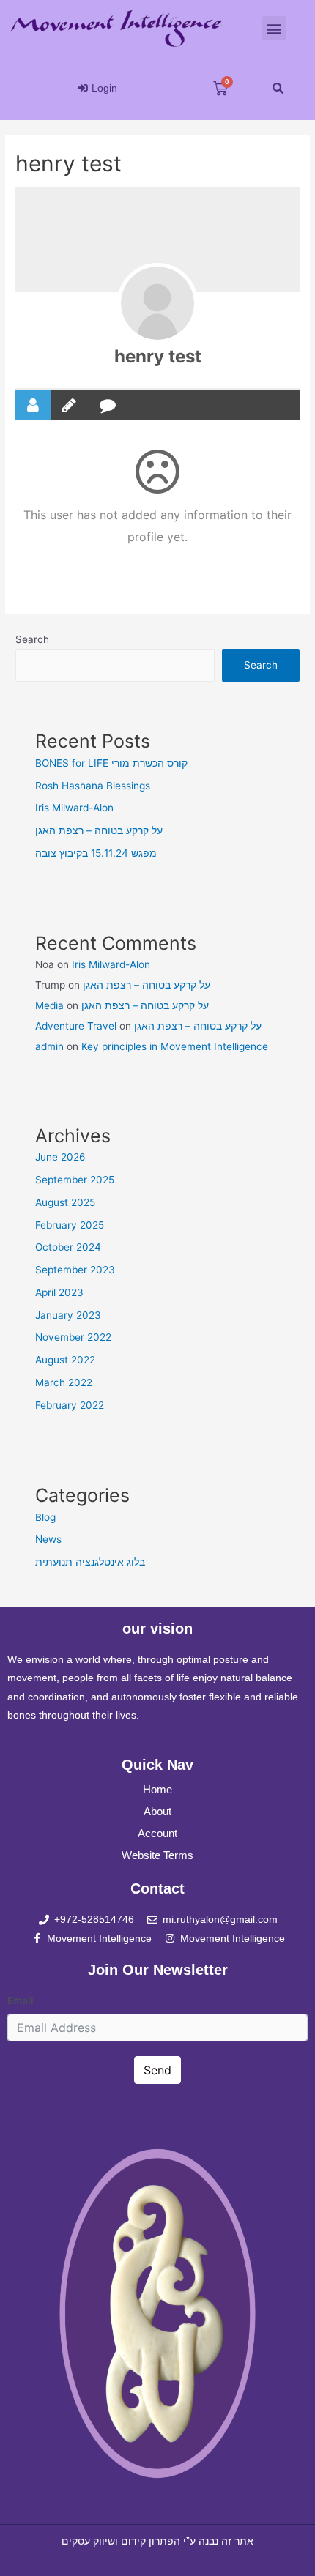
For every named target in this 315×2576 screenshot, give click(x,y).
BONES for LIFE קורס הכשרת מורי (111, 763)
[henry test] (157, 303)
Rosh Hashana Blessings (93, 786)
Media (49, 1005)
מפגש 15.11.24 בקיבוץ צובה (96, 853)
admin (49, 1046)
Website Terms (157, 1855)
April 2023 (59, 1292)
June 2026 (60, 1157)
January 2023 (68, 1315)
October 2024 (68, 1247)
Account (157, 1833)
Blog (45, 1517)
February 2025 (70, 1225)
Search (32, 639)
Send (157, 2070)
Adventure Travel (76, 1026)
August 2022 (65, 1360)
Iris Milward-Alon (74, 808)
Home (157, 1789)
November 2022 (73, 1337)
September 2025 (75, 1180)
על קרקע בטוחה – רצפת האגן (99, 830)
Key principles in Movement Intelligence (175, 1046)
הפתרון (164, 2541)
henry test (158, 356)
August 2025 (65, 1202)
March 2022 (64, 1382)
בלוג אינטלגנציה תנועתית (90, 1562)
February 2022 (70, 1405)
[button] (274, 28)
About (157, 1811)
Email (21, 2000)
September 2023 (75, 1270)
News (48, 1539)
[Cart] (220, 89)
